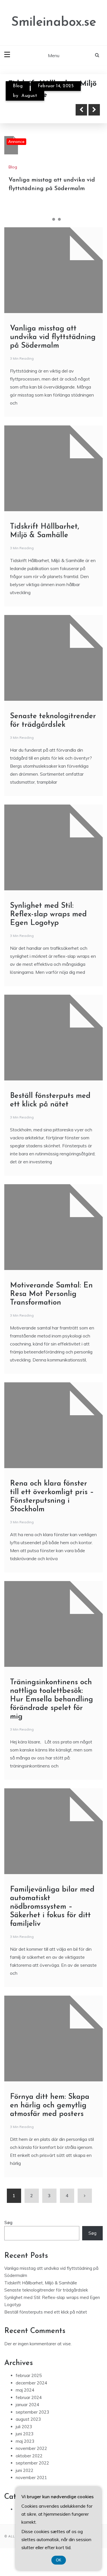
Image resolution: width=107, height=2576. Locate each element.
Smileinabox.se (54, 22)
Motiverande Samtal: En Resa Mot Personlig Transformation (51, 1294)
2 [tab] (54, 219)
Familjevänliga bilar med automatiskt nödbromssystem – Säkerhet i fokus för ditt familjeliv (52, 1907)
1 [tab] (48, 219)
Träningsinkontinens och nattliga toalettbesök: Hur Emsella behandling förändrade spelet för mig (52, 1700)
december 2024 (31, 2383)
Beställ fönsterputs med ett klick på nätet (46, 2312)
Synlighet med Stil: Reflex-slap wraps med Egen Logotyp (48, 914)
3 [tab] (59, 219)
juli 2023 (24, 2427)
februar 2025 (29, 2375)
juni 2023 (25, 2434)
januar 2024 (27, 2405)
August (29, 96)
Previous (81, 110)
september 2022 (32, 2463)
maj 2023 (25, 2441)
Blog (18, 86)
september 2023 (32, 2412)
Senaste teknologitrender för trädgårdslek (46, 2290)
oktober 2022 (29, 2456)
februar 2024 (29, 2397)
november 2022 (31, 2448)
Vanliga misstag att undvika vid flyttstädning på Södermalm (53, 337)
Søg (8, 2222)
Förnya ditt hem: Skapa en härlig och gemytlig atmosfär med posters (50, 2106)
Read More (35, 110)
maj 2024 (25, 2390)
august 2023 (28, 2419)
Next (94, 110)
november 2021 (31, 2478)
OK (59, 2560)
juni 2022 (25, 2470)
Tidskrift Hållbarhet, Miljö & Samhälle (41, 2283)
